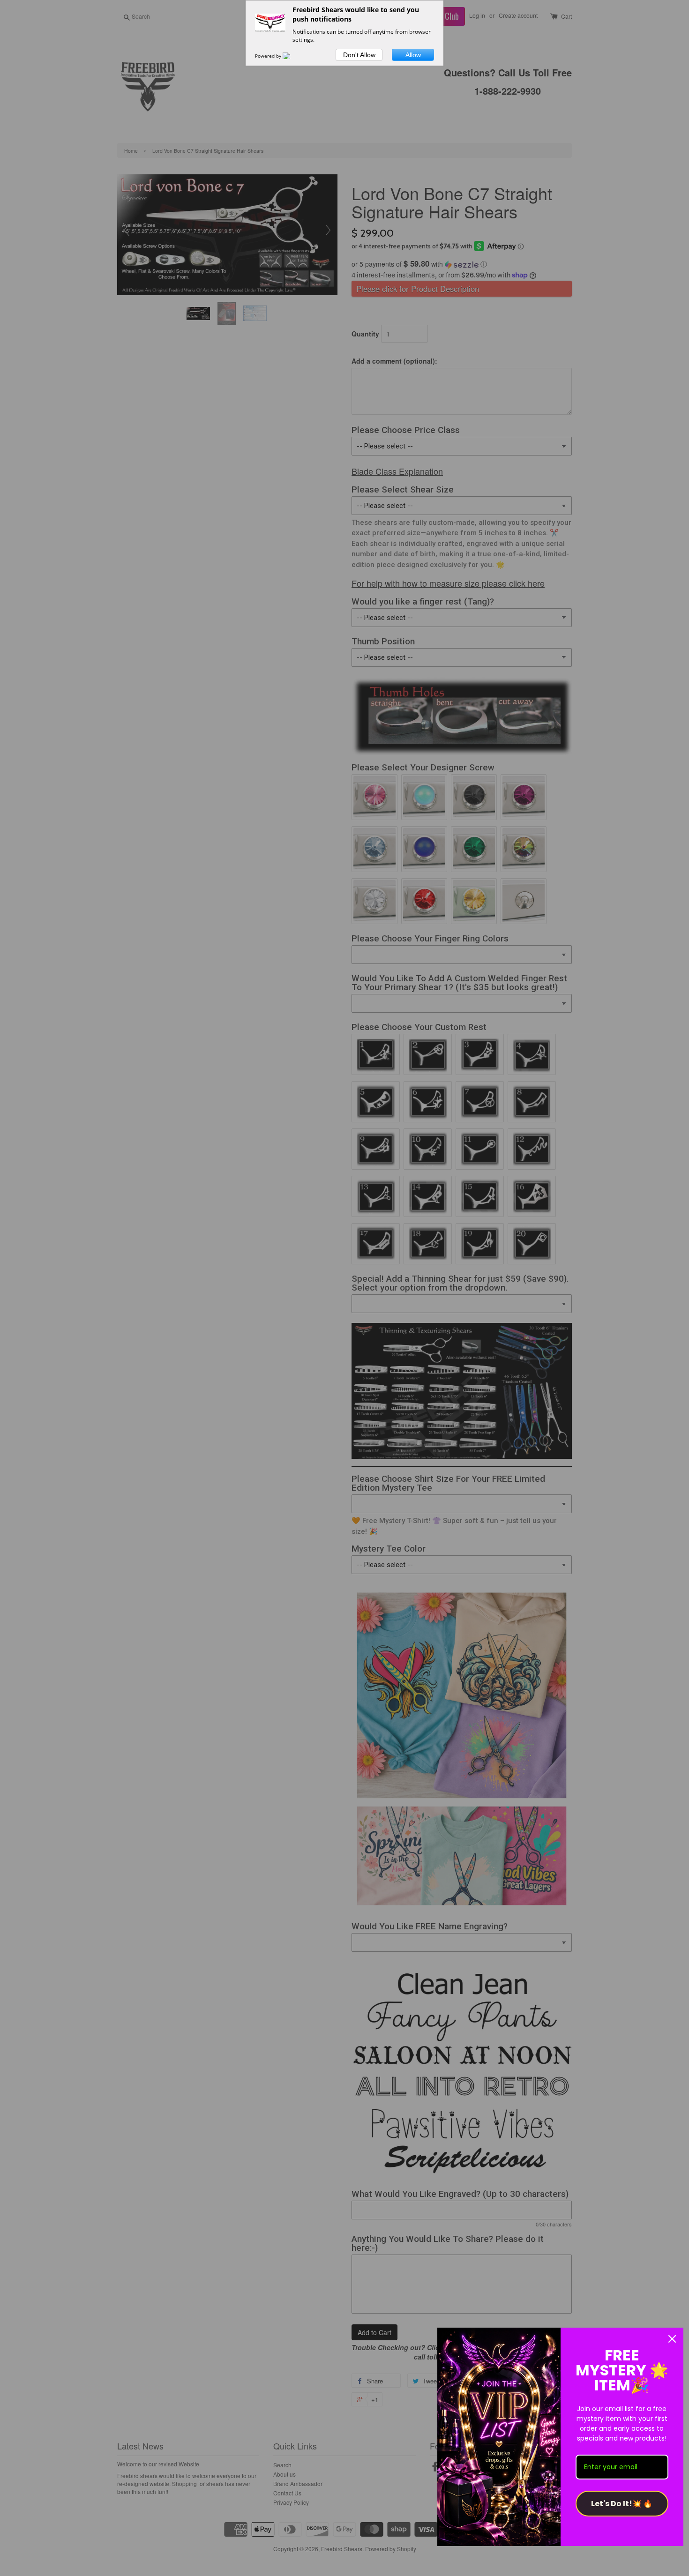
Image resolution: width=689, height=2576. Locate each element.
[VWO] (292, 56)
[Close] (672, 2339)
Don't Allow (359, 55)
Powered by (269, 56)
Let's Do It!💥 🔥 (622, 2504)
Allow (413, 55)
